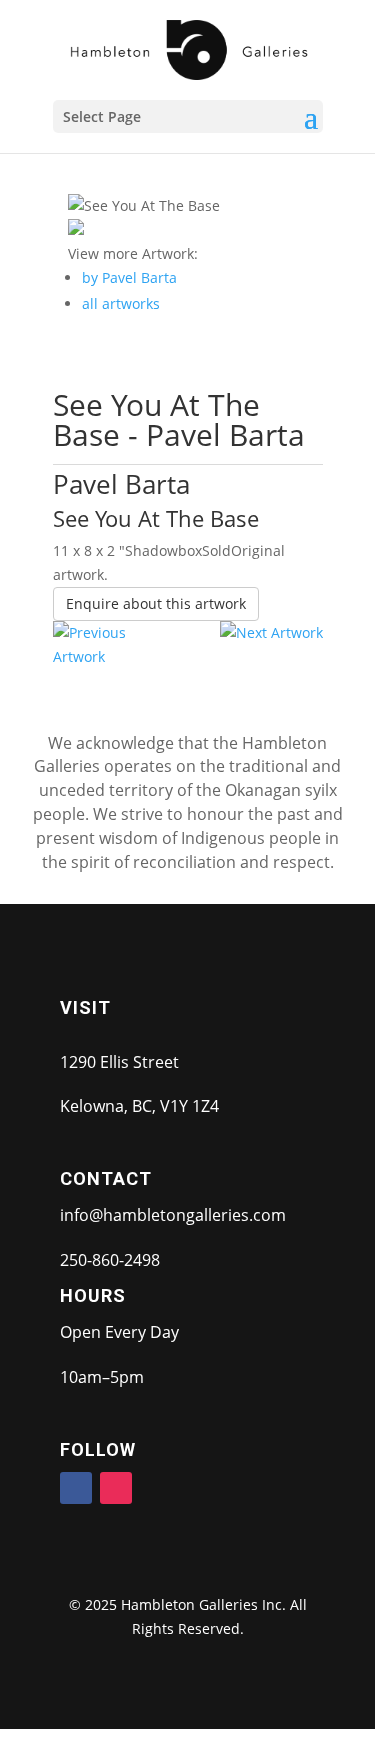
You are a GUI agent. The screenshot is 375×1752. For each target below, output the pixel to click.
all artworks (121, 303)
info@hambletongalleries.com (173, 1215)
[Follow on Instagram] (116, 1488)
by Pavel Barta (129, 277)
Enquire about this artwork (156, 603)
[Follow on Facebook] (76, 1488)
